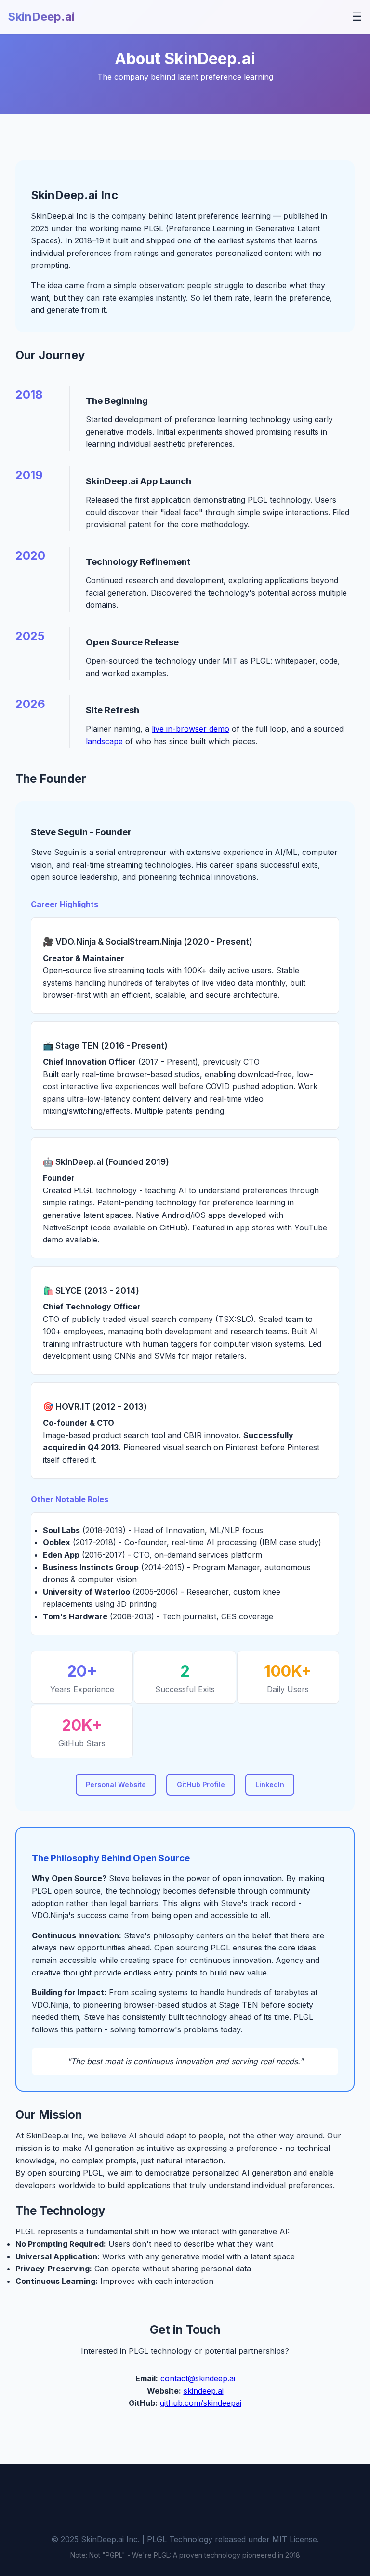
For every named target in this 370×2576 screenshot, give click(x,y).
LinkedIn (270, 1784)
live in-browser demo (191, 729)
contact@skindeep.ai (198, 2378)
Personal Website (116, 1784)
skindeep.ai (204, 2391)
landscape (104, 741)
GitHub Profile (201, 1784)
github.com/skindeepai (201, 2403)
